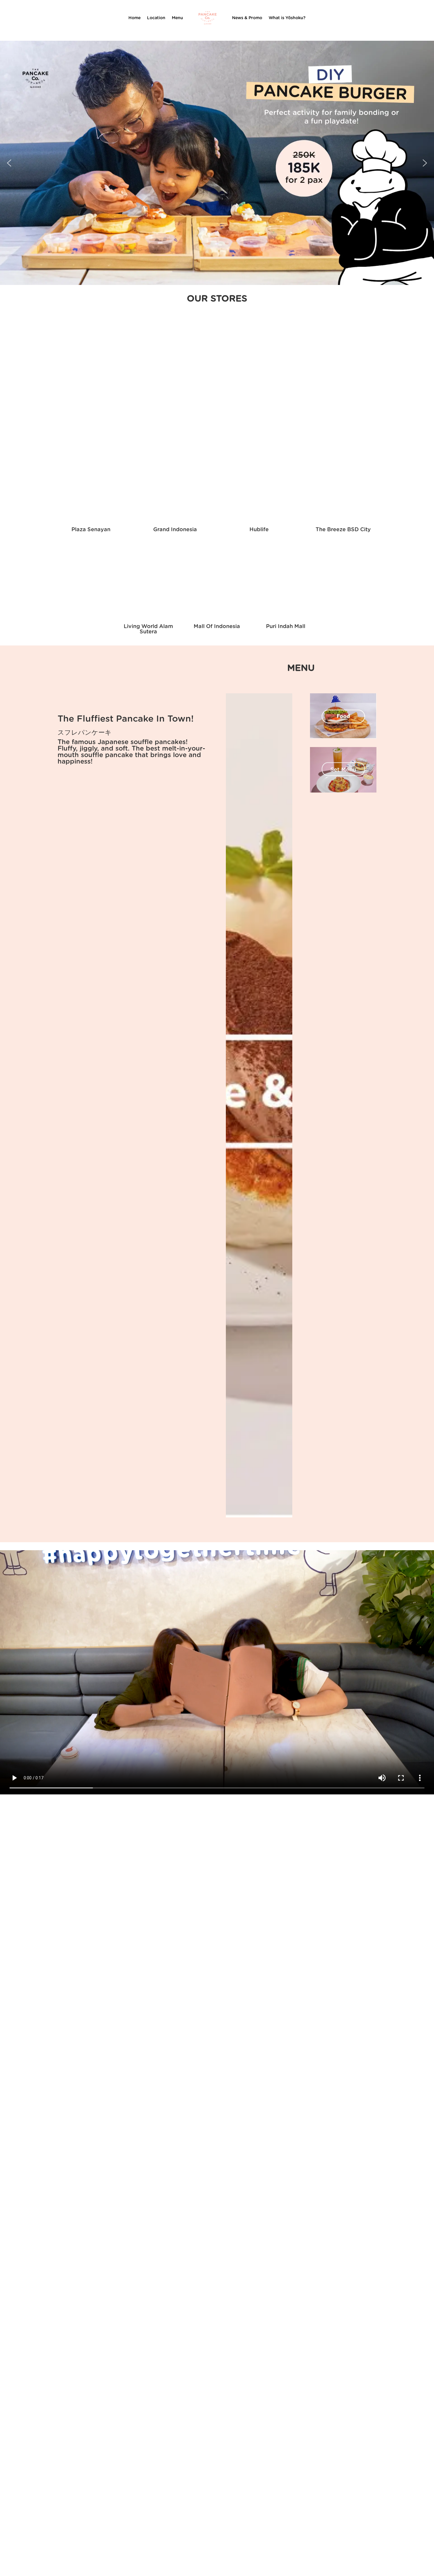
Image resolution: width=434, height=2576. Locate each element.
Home (134, 18)
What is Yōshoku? (287, 18)
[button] (9, 163)
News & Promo (247, 18)
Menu (177, 18)
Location (156, 18)
